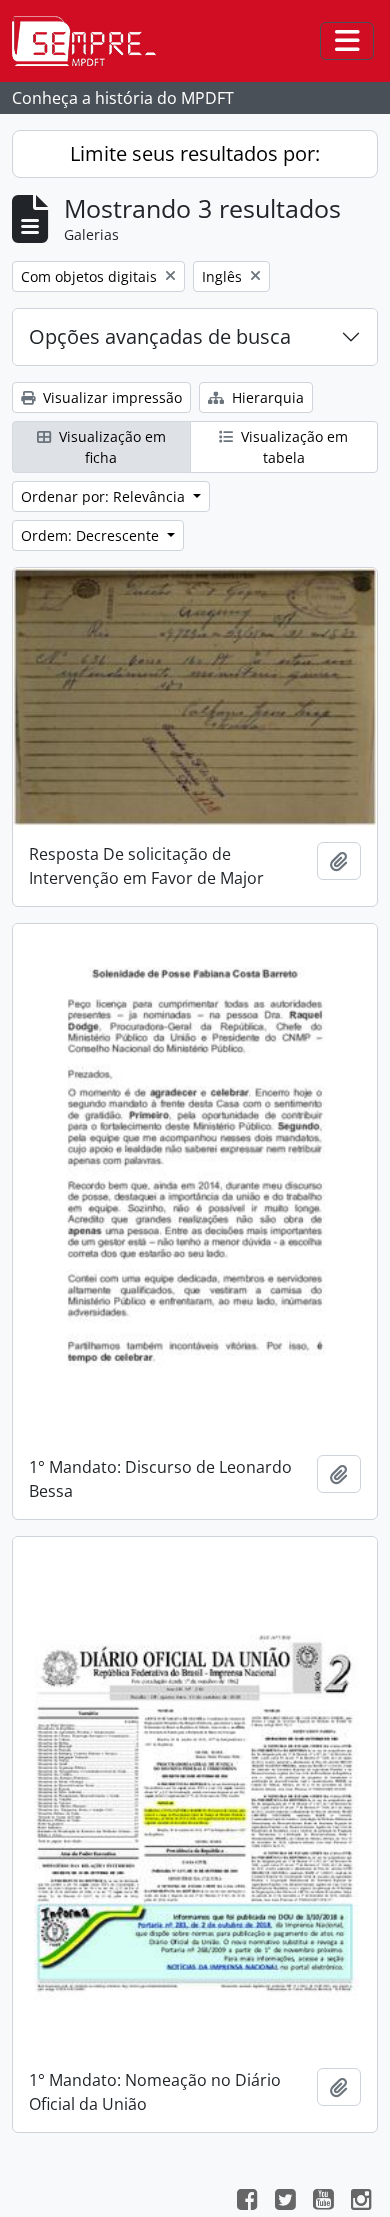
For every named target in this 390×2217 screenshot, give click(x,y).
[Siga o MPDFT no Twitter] (285, 2202)
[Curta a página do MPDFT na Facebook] (247, 2202)
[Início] (92, 41)
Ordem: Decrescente (92, 535)
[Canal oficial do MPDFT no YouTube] (323, 2202)
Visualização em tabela (292, 447)
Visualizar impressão (110, 397)
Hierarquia (266, 397)
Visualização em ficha (110, 447)
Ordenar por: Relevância (105, 496)
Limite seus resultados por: (195, 153)
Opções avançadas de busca (160, 336)
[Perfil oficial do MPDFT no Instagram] (361, 2202)
